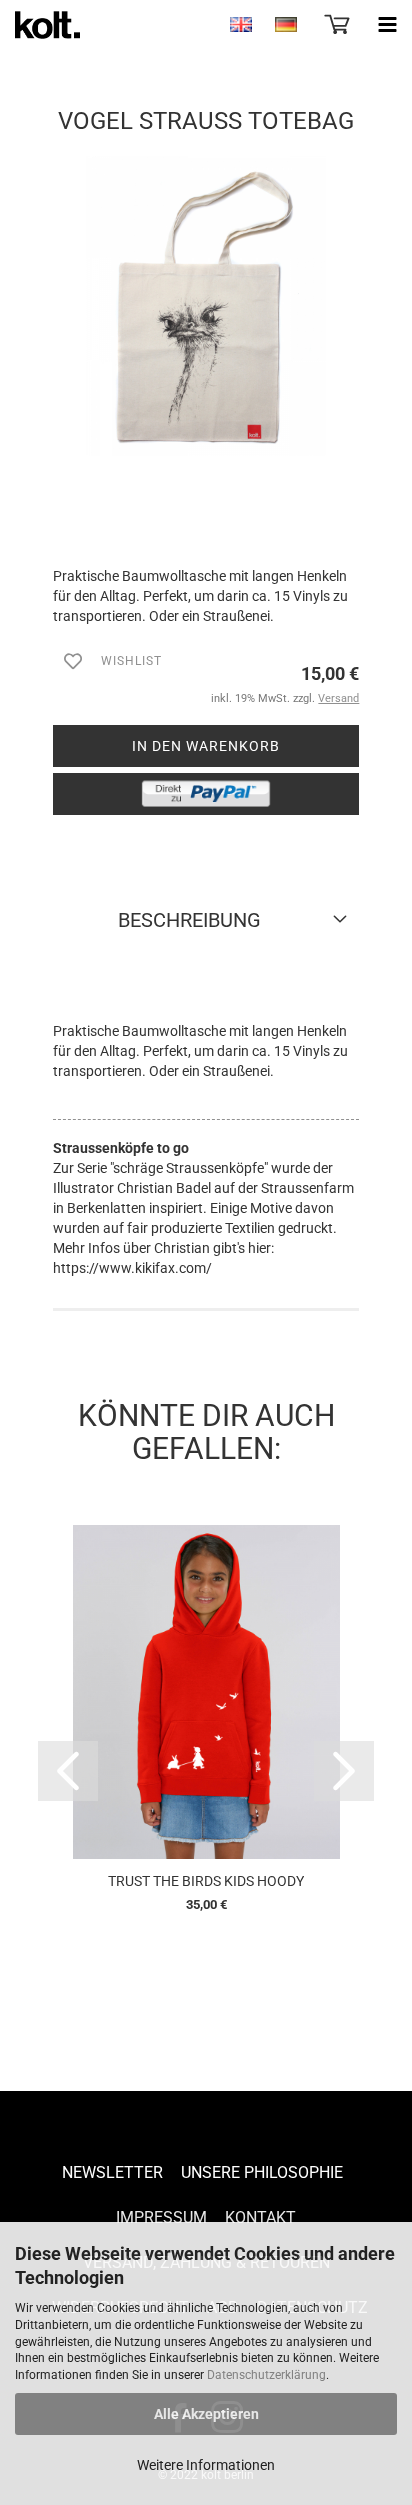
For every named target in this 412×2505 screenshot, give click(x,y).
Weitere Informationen (206, 2465)
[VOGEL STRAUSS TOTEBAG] (206, 305)
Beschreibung (189, 920)
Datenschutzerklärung (266, 2375)
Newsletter (112, 2172)
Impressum (161, 2217)
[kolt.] (40, 25)
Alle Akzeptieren (206, 2414)
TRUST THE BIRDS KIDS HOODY (206, 1881)
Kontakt (260, 2217)
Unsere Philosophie (262, 2172)
